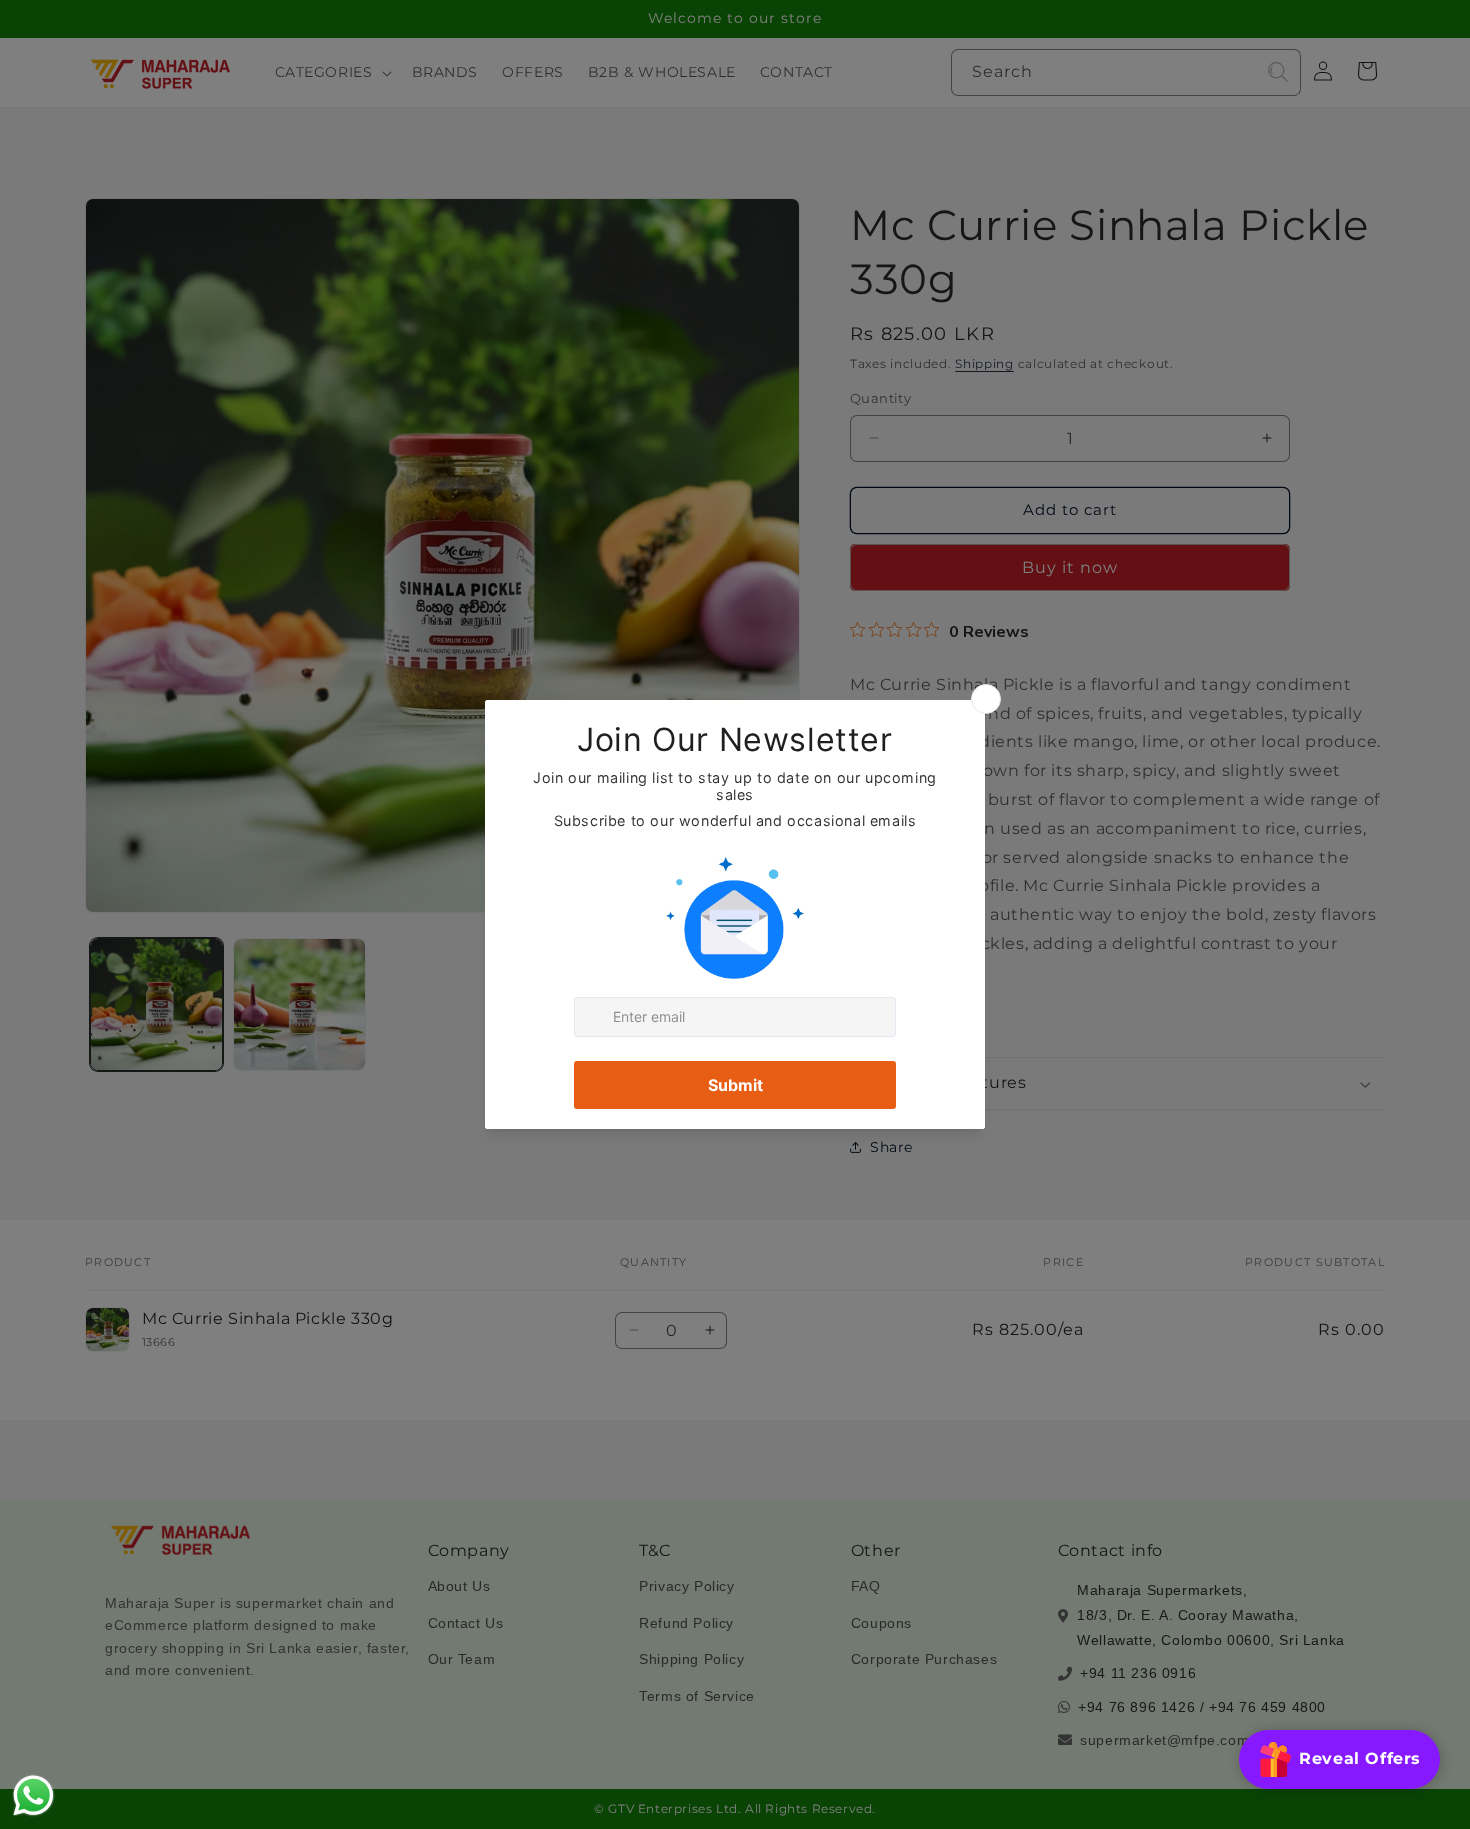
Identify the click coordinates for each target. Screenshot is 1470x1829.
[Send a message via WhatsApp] (33, 1795)
